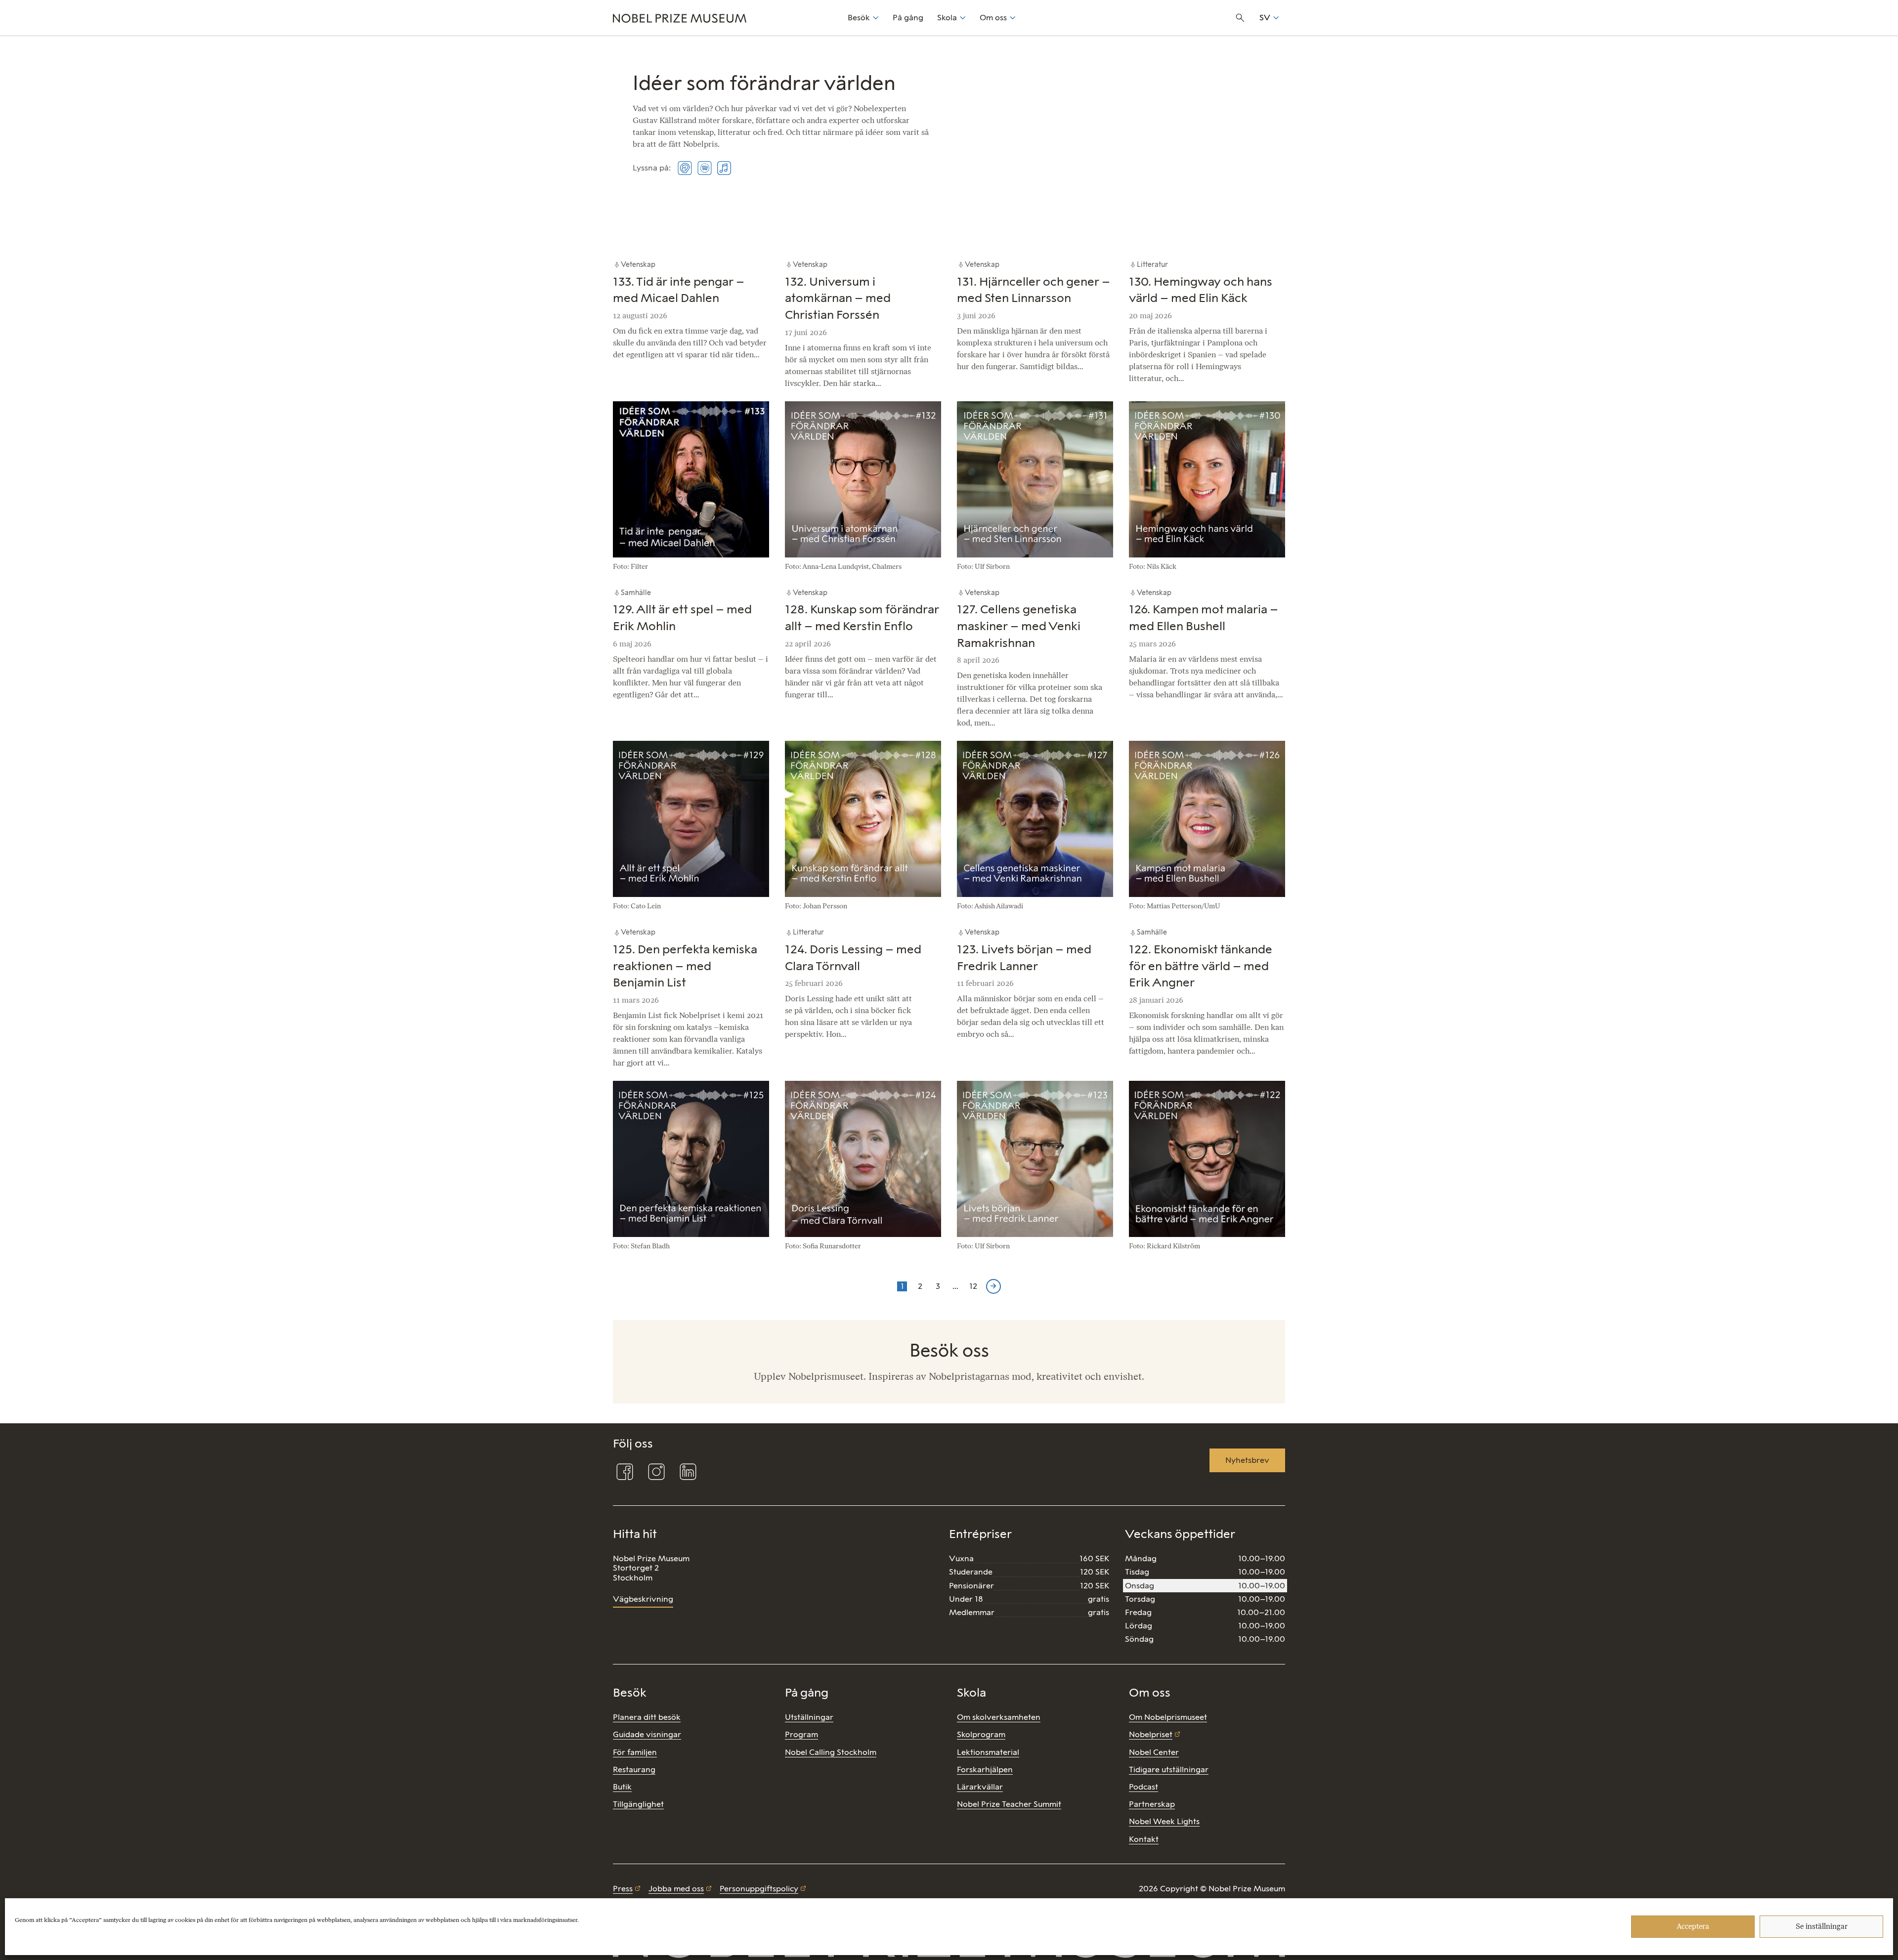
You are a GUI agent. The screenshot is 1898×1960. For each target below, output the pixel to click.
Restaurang (634, 1769)
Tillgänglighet (638, 1804)
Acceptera (1693, 1927)
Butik (622, 1787)
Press (623, 1889)
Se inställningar (1822, 1927)
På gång (908, 18)
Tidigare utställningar (1169, 1769)
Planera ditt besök (647, 1717)
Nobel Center (1154, 1752)
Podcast (1143, 1787)
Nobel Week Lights (1164, 1821)
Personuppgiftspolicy (759, 1889)
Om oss (993, 18)
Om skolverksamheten (999, 1717)
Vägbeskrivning (643, 1599)
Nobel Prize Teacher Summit (1009, 1804)
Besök (859, 18)
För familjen (635, 1752)
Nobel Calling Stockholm (831, 1752)
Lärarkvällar (980, 1787)
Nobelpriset (1151, 1734)
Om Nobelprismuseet (1168, 1717)
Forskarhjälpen (985, 1769)
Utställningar (809, 1717)
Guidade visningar (647, 1734)
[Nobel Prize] (725, 18)
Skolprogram (981, 1734)
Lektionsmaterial (988, 1752)
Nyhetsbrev (1247, 1460)
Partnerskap (1152, 1804)
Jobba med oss (676, 1889)
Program (801, 1734)
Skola (947, 18)
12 (974, 1286)
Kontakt (1144, 1839)
